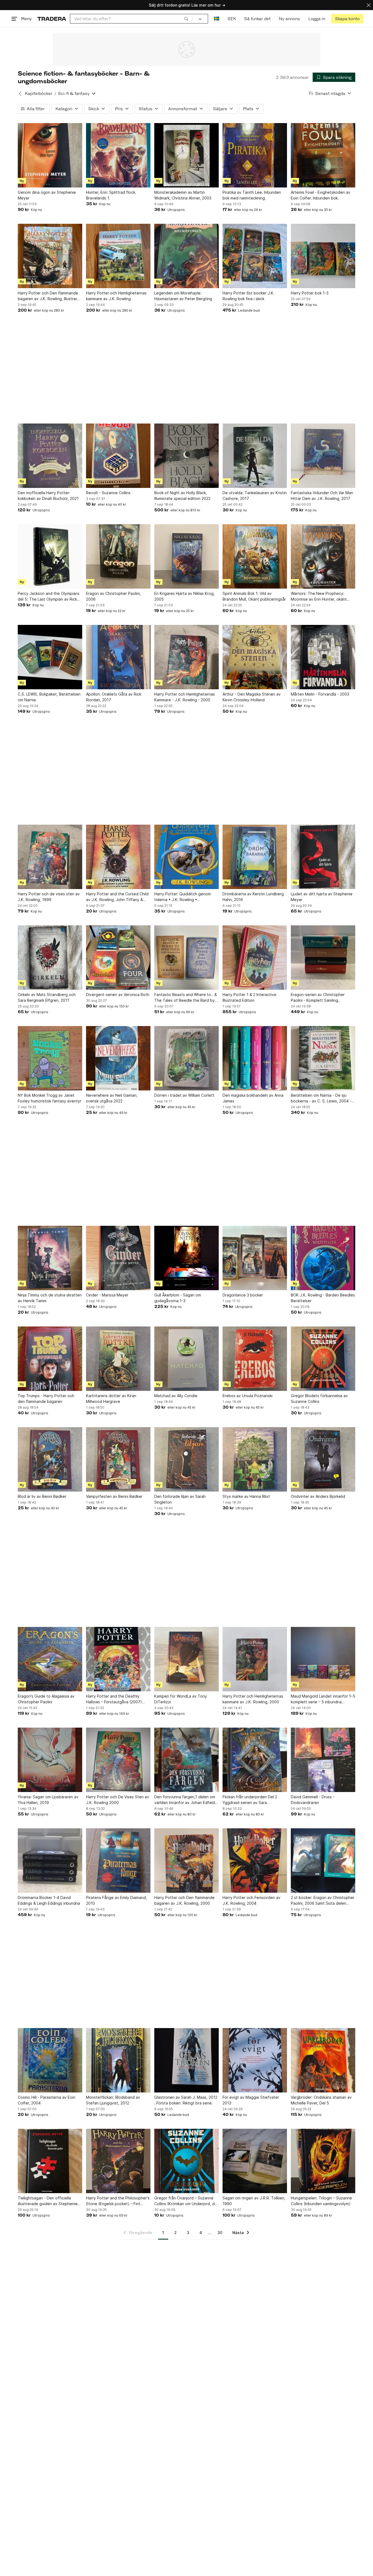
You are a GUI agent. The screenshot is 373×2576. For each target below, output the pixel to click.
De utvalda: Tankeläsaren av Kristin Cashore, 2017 (255, 496)
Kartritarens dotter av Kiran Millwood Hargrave (111, 1399)
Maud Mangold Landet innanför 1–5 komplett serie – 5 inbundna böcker (323, 1699)
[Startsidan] (52, 19)
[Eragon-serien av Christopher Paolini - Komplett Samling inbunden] (323, 958)
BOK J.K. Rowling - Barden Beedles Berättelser (323, 1298)
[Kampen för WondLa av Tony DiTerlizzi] (187, 1659)
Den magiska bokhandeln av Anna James (253, 1098)
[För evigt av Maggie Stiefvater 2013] (255, 2060)
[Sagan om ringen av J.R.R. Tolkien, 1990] (255, 2161)
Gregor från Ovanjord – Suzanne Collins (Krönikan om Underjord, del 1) (186, 2201)
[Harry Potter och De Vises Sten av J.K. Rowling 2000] (118, 1760)
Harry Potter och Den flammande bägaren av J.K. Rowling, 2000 (184, 1900)
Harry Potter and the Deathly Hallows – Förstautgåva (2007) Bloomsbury (114, 1699)
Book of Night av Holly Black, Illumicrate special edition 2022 (182, 496)
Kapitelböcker (39, 93)
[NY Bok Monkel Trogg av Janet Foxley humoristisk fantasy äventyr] (50, 1058)
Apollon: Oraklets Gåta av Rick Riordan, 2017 (114, 697)
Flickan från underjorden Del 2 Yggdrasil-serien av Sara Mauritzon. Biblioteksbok (250, 1800)
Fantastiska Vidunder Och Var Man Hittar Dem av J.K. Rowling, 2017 (322, 496)
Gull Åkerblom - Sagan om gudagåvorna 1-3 (178, 1298)
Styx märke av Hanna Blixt (246, 1496)
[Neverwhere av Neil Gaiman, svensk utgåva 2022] (118, 1058)
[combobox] (131, 19)
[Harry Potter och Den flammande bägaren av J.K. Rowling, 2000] (187, 1861)
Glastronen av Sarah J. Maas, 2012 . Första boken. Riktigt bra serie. (186, 2100)
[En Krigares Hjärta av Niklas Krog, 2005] (187, 556)
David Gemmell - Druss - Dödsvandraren (313, 1800)
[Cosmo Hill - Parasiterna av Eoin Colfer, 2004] (50, 2060)
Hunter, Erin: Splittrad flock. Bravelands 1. (111, 195)
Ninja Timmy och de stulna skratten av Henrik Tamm (50, 1298)
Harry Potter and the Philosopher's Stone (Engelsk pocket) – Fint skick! (118, 2201)
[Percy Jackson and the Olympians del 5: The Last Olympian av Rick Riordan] (50, 556)
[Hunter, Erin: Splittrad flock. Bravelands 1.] (118, 155)
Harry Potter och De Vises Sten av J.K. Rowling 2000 (118, 1800)
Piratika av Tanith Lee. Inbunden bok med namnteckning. (252, 195)
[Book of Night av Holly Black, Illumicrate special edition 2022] (187, 456)
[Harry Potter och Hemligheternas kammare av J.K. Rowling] (118, 256)
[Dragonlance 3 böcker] (255, 1258)
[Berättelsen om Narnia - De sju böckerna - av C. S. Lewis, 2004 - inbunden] (323, 1058)
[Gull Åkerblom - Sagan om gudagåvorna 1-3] (187, 1258)
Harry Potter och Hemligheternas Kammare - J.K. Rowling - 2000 (185, 697)
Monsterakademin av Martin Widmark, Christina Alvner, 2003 (183, 195)
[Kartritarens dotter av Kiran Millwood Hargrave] (118, 1359)
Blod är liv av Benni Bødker (42, 1496)
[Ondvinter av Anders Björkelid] (323, 1459)
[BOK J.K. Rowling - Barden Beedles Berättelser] (323, 1258)
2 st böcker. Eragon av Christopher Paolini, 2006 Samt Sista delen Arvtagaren (323, 1901)
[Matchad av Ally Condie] (187, 1359)
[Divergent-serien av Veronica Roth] (118, 958)
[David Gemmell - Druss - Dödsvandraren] (323, 1760)
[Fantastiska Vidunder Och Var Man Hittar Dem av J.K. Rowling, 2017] (323, 456)
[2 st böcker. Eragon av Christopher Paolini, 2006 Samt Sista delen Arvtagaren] (323, 1861)
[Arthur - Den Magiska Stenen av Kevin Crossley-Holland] (255, 657)
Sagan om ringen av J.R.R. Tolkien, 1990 (254, 2201)
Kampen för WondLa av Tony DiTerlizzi (181, 1699)
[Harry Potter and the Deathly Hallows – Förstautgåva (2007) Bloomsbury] (118, 1659)
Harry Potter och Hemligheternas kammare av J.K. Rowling (116, 296)
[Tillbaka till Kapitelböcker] (20, 94)
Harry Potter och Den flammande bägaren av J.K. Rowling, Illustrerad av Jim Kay (50, 296)
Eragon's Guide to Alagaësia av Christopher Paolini (46, 1699)
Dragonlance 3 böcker (243, 1295)
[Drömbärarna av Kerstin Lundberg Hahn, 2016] (255, 857)
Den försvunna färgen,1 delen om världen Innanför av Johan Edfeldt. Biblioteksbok (186, 1800)
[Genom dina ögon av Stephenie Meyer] (50, 155)
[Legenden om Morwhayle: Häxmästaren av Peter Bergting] (187, 256)
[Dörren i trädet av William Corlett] (187, 1058)
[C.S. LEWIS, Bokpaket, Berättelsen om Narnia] (50, 657)
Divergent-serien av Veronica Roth (118, 995)
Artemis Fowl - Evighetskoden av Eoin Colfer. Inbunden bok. (321, 195)
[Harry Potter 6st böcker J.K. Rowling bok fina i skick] (255, 256)
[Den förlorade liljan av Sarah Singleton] (187, 1459)
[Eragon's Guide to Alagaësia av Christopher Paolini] (50, 1659)
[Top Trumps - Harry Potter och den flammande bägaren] (50, 1359)
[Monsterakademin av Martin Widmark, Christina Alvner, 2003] (187, 155)
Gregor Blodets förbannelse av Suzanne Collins (319, 1399)
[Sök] (186, 19)
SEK (232, 19)
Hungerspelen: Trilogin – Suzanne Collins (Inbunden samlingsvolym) (321, 2201)
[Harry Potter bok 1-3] (323, 256)
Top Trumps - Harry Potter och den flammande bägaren (46, 1399)
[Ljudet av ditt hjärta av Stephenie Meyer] (323, 857)
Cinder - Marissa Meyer (107, 1295)
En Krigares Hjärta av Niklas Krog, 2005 (184, 596)
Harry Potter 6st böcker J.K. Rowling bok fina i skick (248, 296)
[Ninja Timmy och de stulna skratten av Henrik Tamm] (50, 1258)
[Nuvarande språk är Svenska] (217, 19)
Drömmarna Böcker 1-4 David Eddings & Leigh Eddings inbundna (49, 1900)
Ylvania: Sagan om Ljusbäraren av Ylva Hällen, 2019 (48, 1800)
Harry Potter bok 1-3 (310, 293)
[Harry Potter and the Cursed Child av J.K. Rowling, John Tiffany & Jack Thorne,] (118, 857)
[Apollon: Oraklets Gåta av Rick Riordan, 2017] (118, 657)
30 (220, 2233)
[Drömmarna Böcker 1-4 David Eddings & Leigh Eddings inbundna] (50, 1861)
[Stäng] (369, 5)
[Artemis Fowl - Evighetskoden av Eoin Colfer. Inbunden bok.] (323, 155)
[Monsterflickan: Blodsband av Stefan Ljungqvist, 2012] (118, 2060)
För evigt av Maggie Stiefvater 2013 (251, 2100)
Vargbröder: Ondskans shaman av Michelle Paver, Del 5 (321, 2100)
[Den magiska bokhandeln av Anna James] (255, 1058)
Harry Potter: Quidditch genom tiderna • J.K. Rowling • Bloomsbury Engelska (183, 897)
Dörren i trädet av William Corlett (184, 1095)
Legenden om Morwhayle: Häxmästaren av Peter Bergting (183, 296)
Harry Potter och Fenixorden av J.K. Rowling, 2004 (251, 1900)
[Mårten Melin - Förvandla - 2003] (323, 657)
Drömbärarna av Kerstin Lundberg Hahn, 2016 (253, 897)
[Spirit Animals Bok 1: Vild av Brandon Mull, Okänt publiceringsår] (255, 556)
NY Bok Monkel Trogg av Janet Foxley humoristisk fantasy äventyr (50, 1098)
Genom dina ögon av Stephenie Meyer (47, 195)
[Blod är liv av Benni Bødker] (50, 1459)
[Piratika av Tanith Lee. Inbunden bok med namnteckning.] (255, 155)
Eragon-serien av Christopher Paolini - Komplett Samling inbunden (318, 998)
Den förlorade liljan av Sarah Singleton (180, 1499)
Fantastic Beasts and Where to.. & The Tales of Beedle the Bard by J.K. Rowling (186, 998)
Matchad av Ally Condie (176, 1396)
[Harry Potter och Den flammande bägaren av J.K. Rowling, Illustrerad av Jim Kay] (50, 256)
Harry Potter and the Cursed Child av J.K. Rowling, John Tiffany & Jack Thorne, (117, 897)
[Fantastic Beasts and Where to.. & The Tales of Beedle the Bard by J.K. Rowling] (187, 958)
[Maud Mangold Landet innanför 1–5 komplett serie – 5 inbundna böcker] (323, 1659)
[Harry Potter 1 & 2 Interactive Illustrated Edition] (255, 958)
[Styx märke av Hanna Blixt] (255, 1459)
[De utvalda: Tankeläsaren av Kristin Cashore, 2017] (255, 456)
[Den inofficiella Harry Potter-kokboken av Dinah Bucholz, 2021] (50, 456)
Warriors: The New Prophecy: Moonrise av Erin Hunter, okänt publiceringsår (319, 597)
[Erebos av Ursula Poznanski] (255, 1359)
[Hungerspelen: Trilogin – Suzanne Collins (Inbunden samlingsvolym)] (323, 2161)
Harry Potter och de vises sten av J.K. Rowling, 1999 (49, 897)
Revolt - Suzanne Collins (108, 493)
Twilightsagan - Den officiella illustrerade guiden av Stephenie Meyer (48, 2201)
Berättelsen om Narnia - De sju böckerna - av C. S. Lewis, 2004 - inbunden (321, 1098)
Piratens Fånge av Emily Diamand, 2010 (116, 1900)
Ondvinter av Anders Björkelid (318, 1496)
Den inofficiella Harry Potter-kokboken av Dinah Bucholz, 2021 (48, 496)
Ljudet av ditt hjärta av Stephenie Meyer (322, 897)
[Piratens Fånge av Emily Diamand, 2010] (118, 1861)
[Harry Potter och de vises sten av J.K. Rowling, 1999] (50, 857)
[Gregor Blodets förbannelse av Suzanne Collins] (323, 1359)
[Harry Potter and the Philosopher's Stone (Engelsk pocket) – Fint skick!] (118, 2161)
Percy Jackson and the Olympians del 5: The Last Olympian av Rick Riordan (49, 597)
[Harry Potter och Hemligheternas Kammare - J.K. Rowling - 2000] (187, 657)
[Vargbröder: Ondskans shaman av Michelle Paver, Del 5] (323, 2060)
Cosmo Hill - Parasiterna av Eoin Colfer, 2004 (47, 2100)
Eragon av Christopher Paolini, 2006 (113, 596)
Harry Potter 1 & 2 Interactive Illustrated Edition (249, 997)
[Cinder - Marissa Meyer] (118, 1258)
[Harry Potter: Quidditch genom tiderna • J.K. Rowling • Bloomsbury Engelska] (187, 857)
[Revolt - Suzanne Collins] (118, 456)
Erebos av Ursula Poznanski (248, 1396)
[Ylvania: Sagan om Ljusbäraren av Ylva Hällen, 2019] (50, 1760)
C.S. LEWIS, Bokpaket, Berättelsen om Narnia (49, 697)
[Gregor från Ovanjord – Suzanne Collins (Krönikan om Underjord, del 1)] (187, 2161)
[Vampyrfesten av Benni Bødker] (118, 1459)
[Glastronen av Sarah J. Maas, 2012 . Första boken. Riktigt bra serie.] (187, 2060)
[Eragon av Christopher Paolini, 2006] (118, 556)
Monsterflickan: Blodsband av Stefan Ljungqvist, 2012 (113, 2100)
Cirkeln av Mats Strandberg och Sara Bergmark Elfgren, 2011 (47, 997)
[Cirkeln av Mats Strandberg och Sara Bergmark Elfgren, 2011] (50, 958)
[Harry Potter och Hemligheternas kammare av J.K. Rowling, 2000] (255, 1659)
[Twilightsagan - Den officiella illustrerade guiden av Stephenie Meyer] (50, 2161)
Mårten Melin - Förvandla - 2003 (320, 694)
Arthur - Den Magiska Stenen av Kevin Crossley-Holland (252, 697)
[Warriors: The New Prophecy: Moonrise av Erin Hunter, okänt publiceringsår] (323, 556)
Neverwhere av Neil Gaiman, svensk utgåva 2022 (112, 1098)
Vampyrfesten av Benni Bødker (114, 1496)
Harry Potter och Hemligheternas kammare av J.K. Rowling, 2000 (253, 1699)
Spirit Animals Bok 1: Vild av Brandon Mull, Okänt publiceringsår (254, 596)
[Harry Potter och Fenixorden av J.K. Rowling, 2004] (255, 1861)
